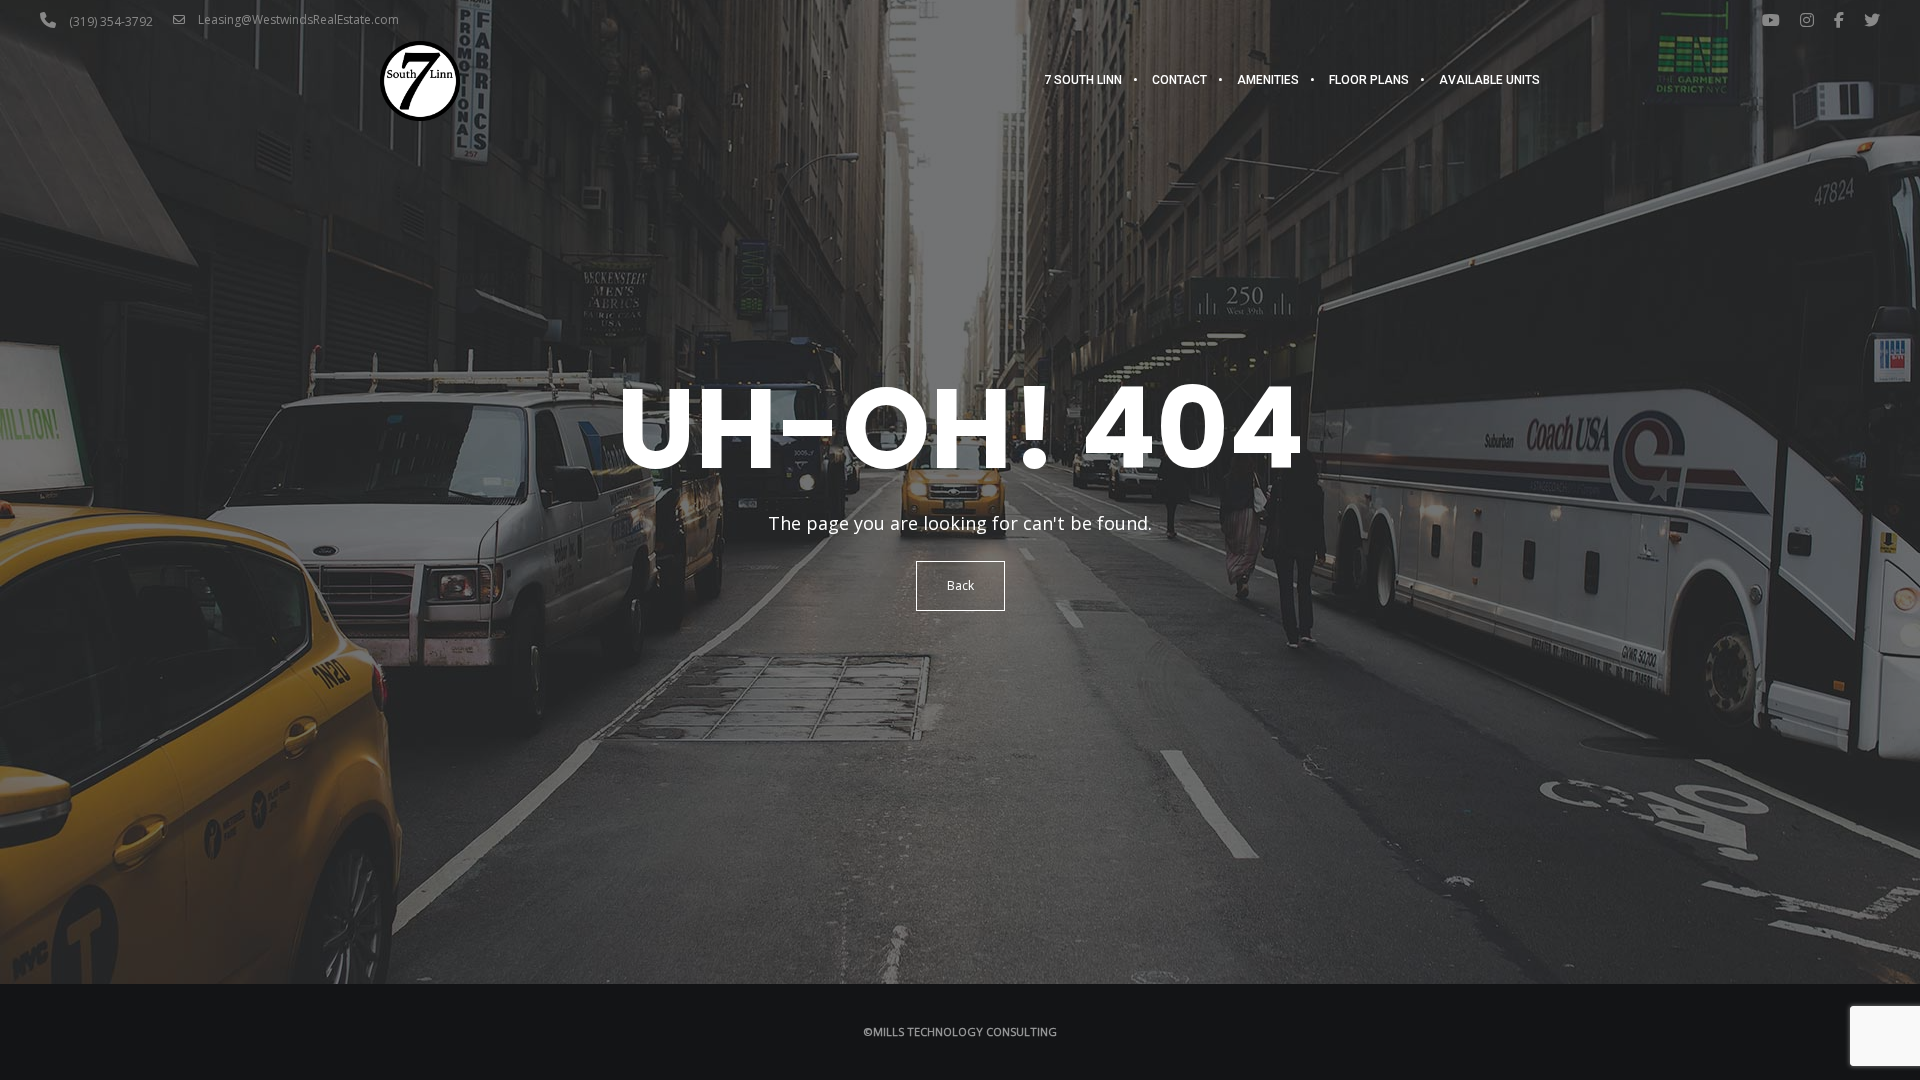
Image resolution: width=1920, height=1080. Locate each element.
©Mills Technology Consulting (960, 1031)
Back (960, 585)
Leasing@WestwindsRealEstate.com (297, 19)
